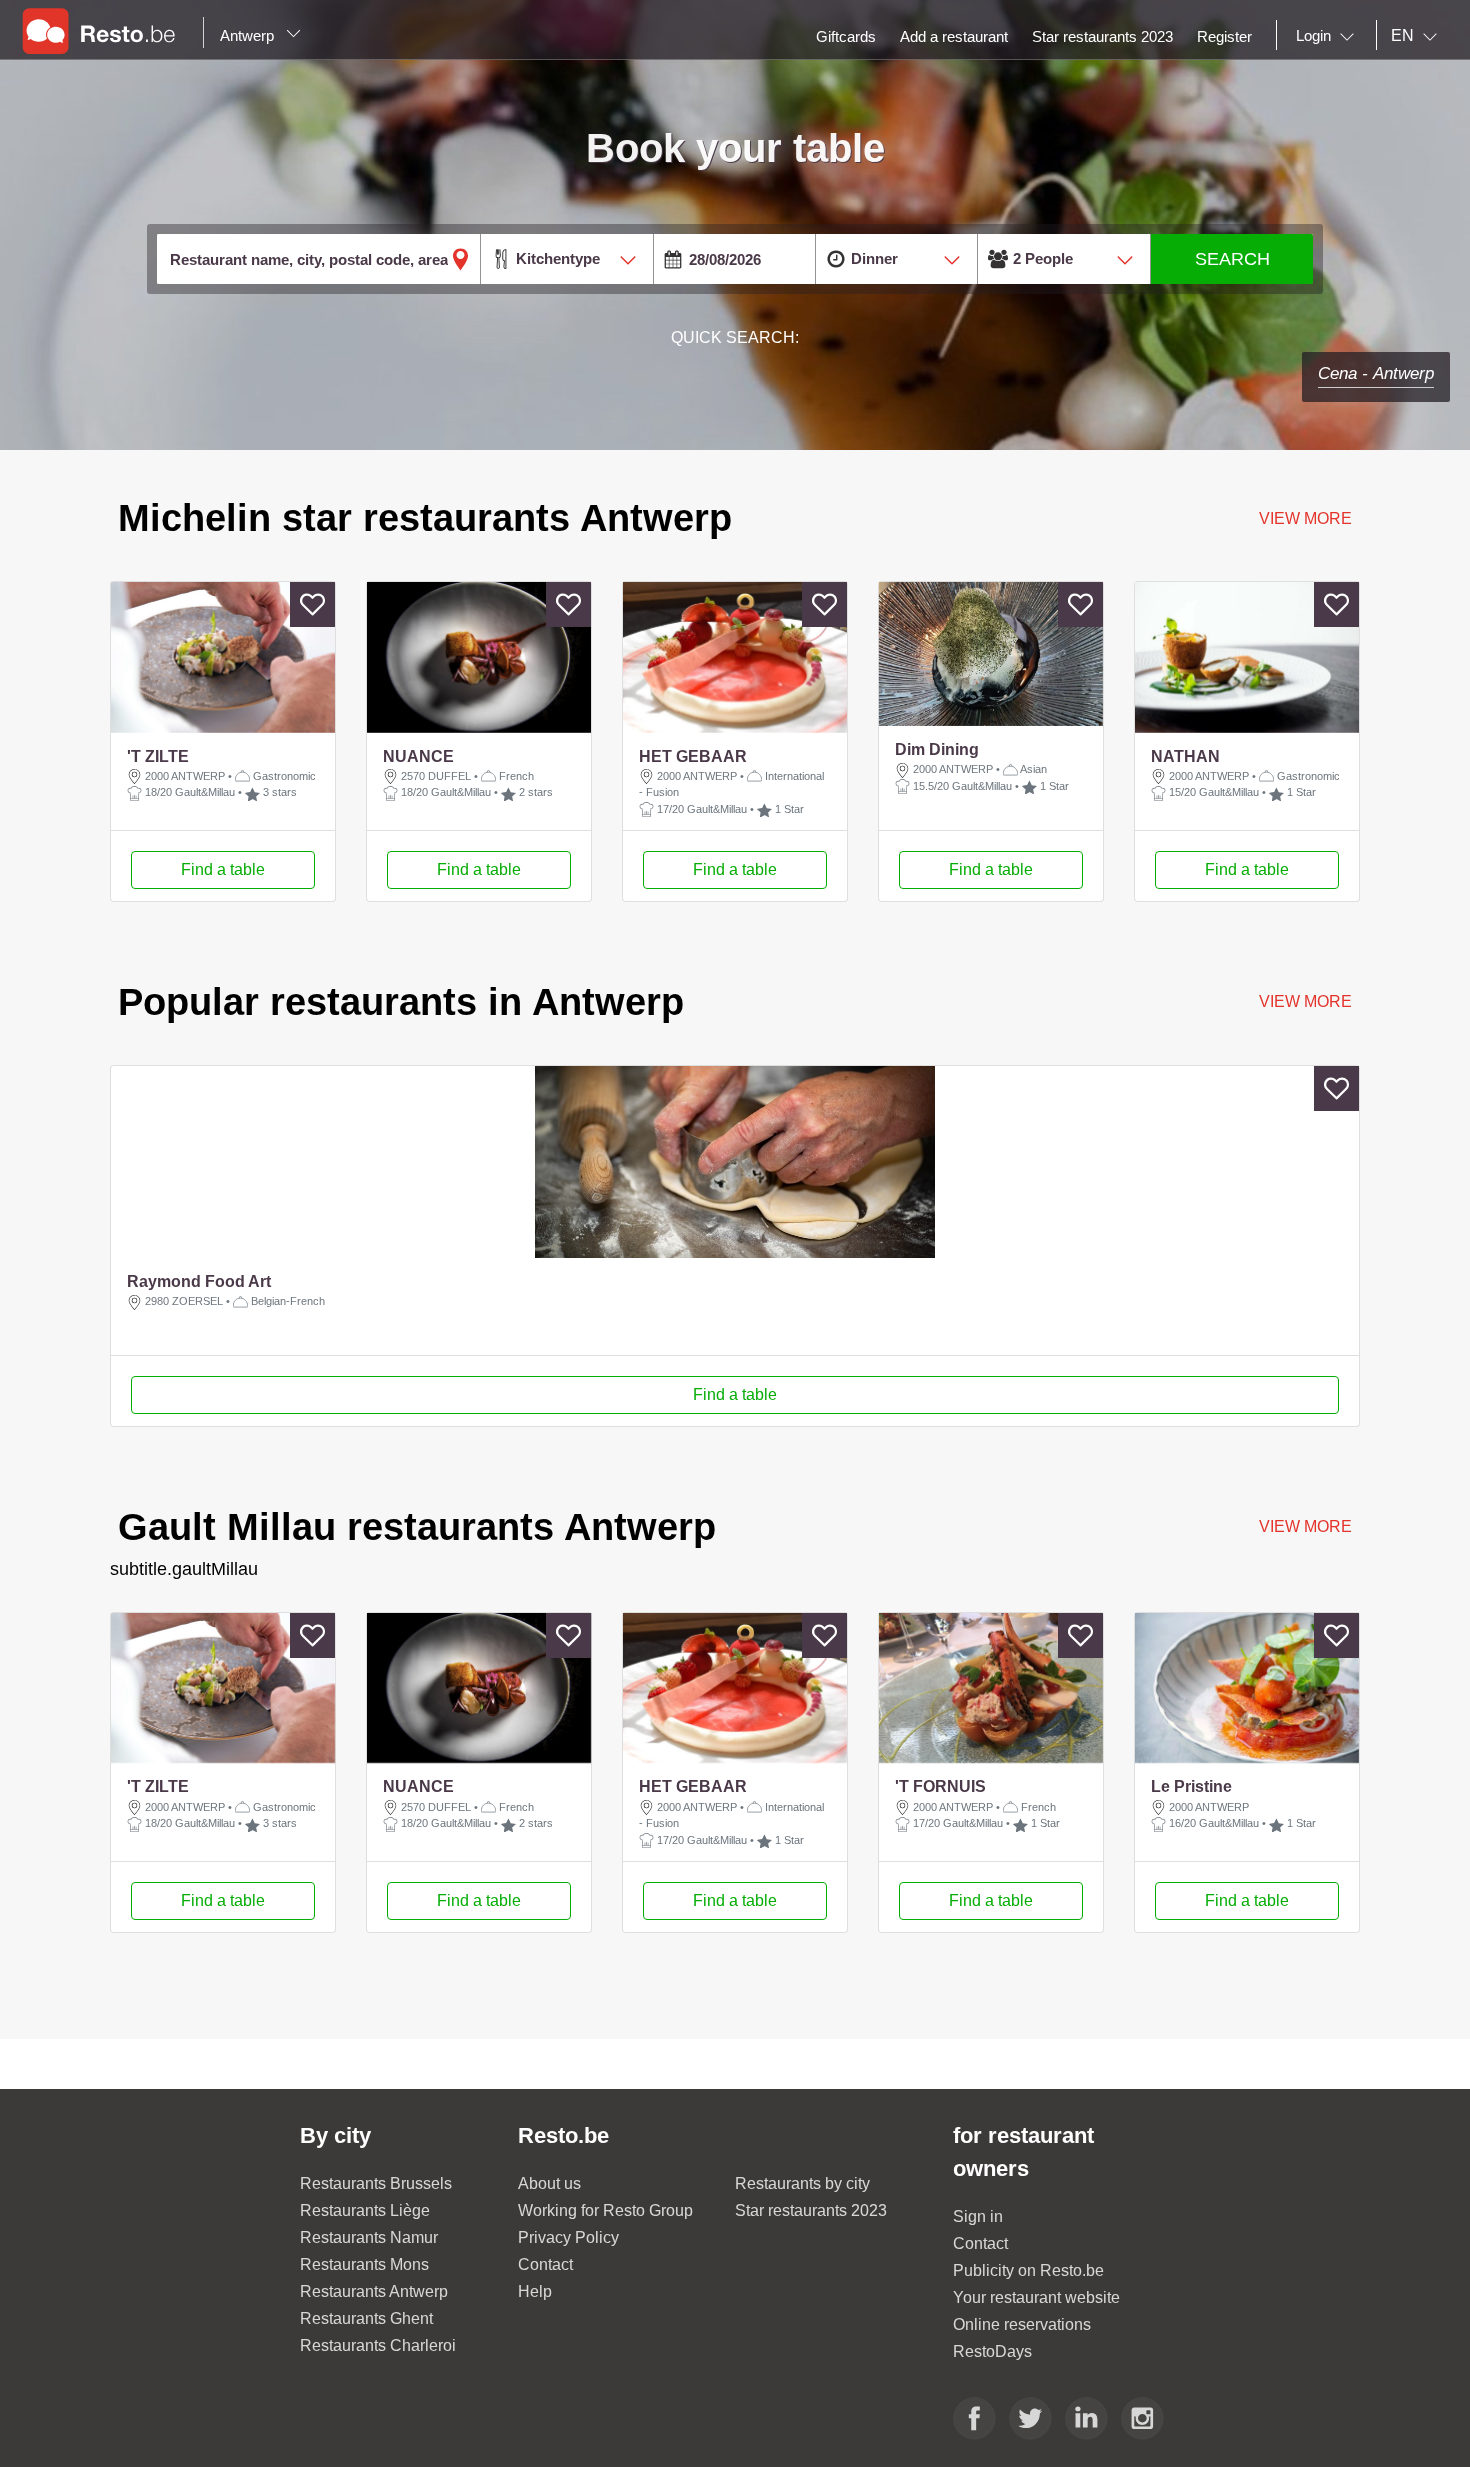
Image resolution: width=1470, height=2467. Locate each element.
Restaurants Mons (364, 2264)
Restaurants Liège (365, 2210)
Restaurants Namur (369, 2237)
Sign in (978, 2216)
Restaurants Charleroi (378, 2345)
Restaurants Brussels (376, 2183)
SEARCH (1232, 259)
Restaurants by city (802, 2183)
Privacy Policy (568, 2237)
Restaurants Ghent (366, 2318)
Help (535, 2291)
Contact (545, 2264)
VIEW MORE (1305, 1001)
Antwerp (249, 35)
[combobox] (1329, 36)
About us (549, 2183)
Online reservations (1022, 2324)
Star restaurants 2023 (811, 2210)
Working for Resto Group (605, 2210)
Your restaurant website (1036, 2297)
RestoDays (992, 2351)
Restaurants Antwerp (374, 2291)
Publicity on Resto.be (1028, 2270)
